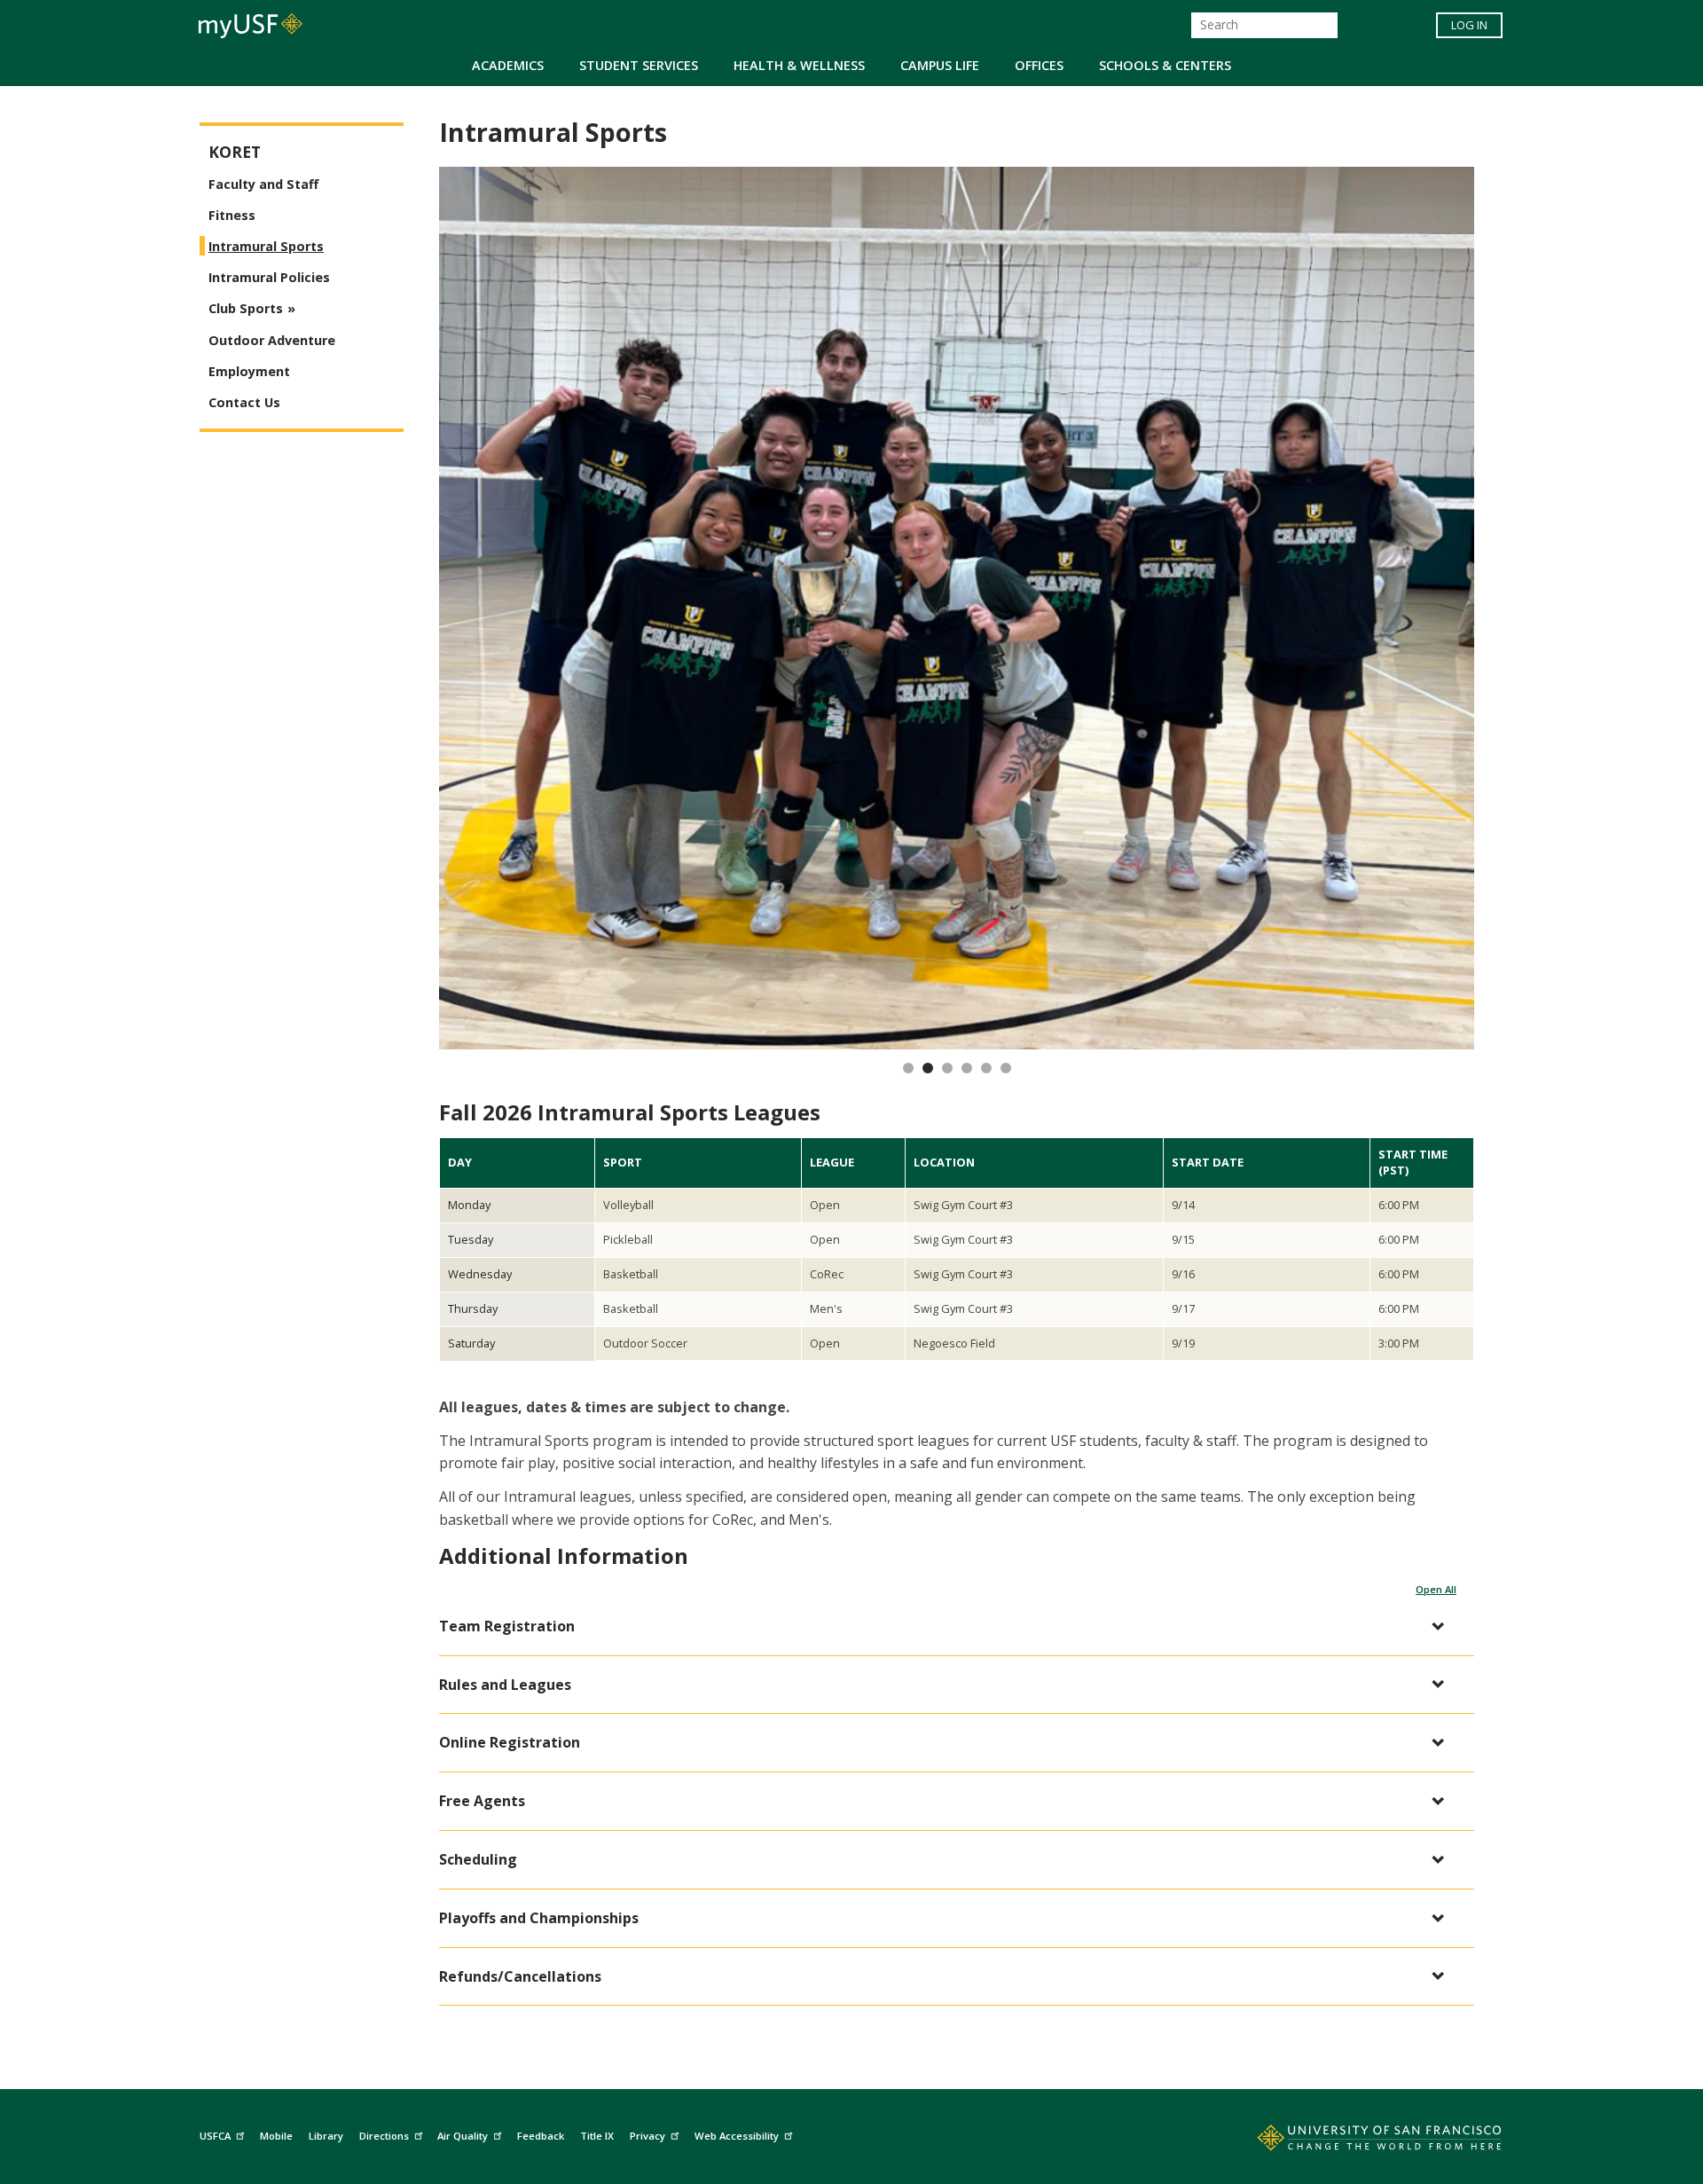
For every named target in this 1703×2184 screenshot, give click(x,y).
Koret (235, 152)
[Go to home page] (1360, 2141)
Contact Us (244, 402)
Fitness (232, 215)
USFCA (215, 2136)
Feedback (541, 2136)
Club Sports (246, 308)
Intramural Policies (269, 277)
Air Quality (463, 2136)
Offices (1039, 65)
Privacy (647, 2136)
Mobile (276, 2136)
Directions (384, 2136)
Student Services (639, 65)
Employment (249, 371)
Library (326, 2136)
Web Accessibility (737, 2136)
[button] (948, 1626)
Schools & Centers (1165, 65)
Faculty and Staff (263, 184)
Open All (1436, 1589)
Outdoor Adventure (272, 340)
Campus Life (940, 65)
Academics (508, 65)
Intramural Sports (266, 246)
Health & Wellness (799, 65)
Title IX (597, 2136)
